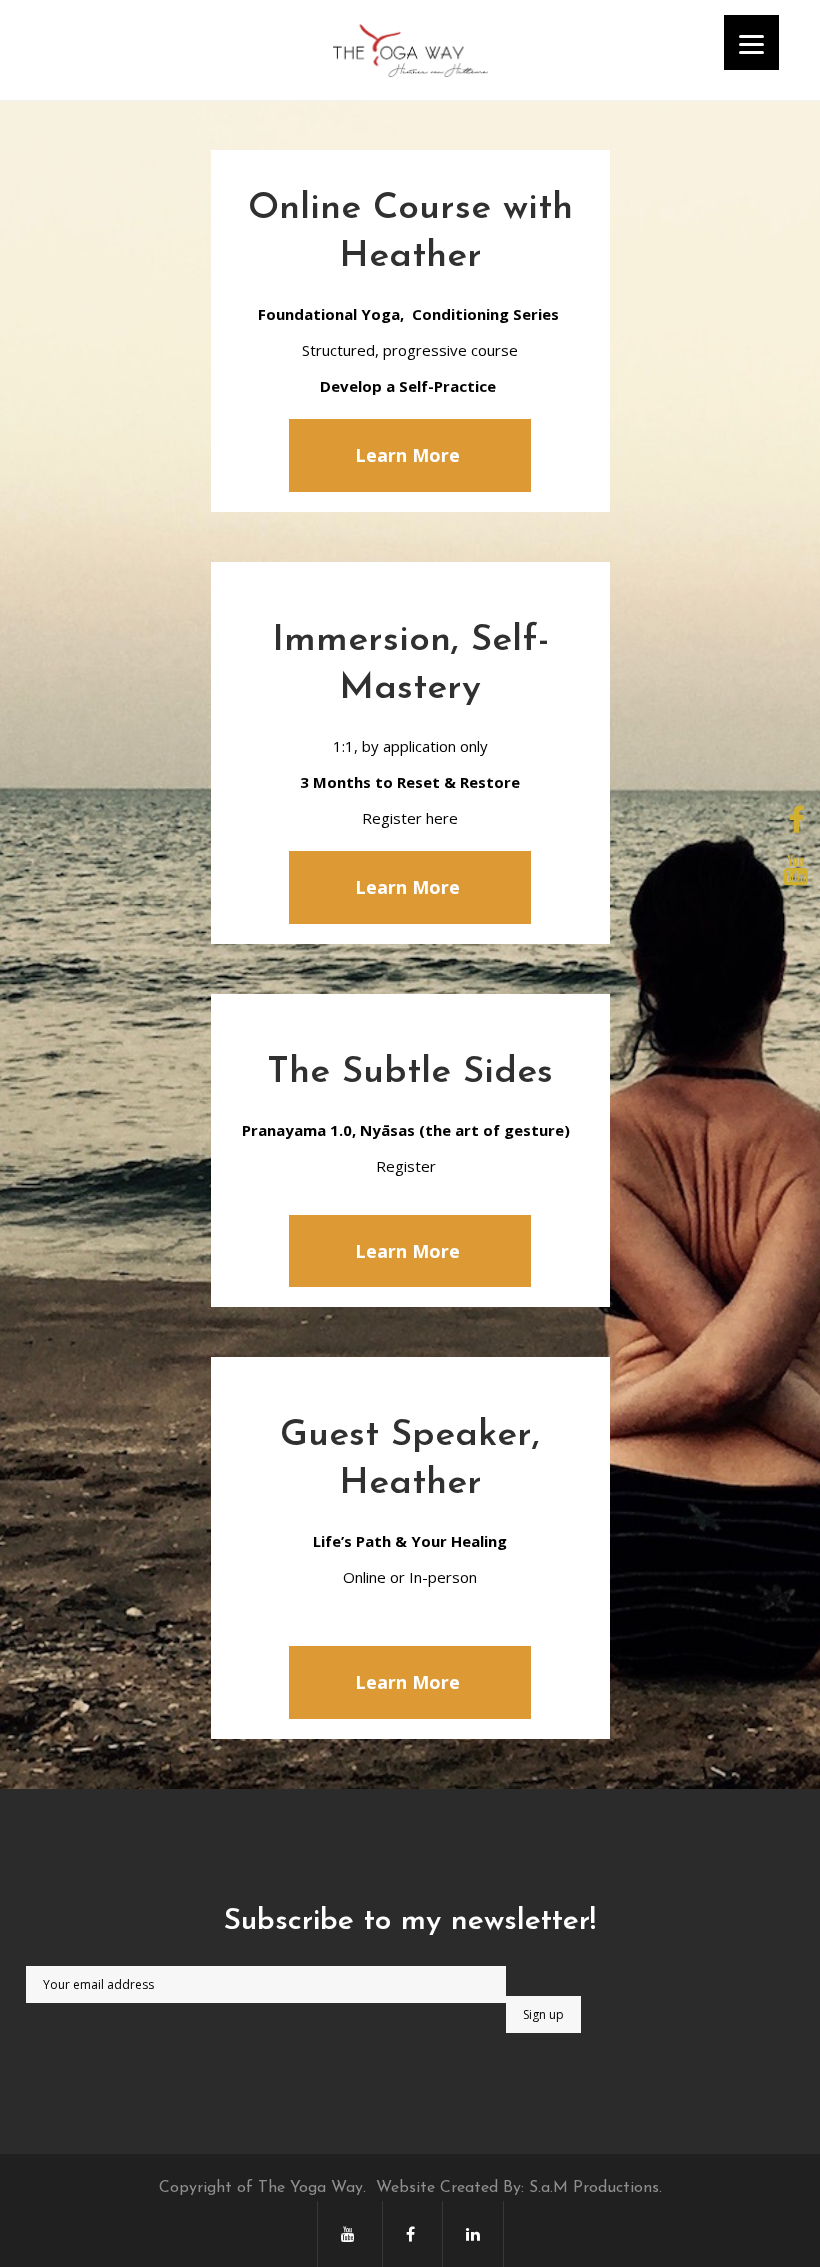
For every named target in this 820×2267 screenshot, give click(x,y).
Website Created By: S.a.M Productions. (519, 2188)
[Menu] (751, 42)
